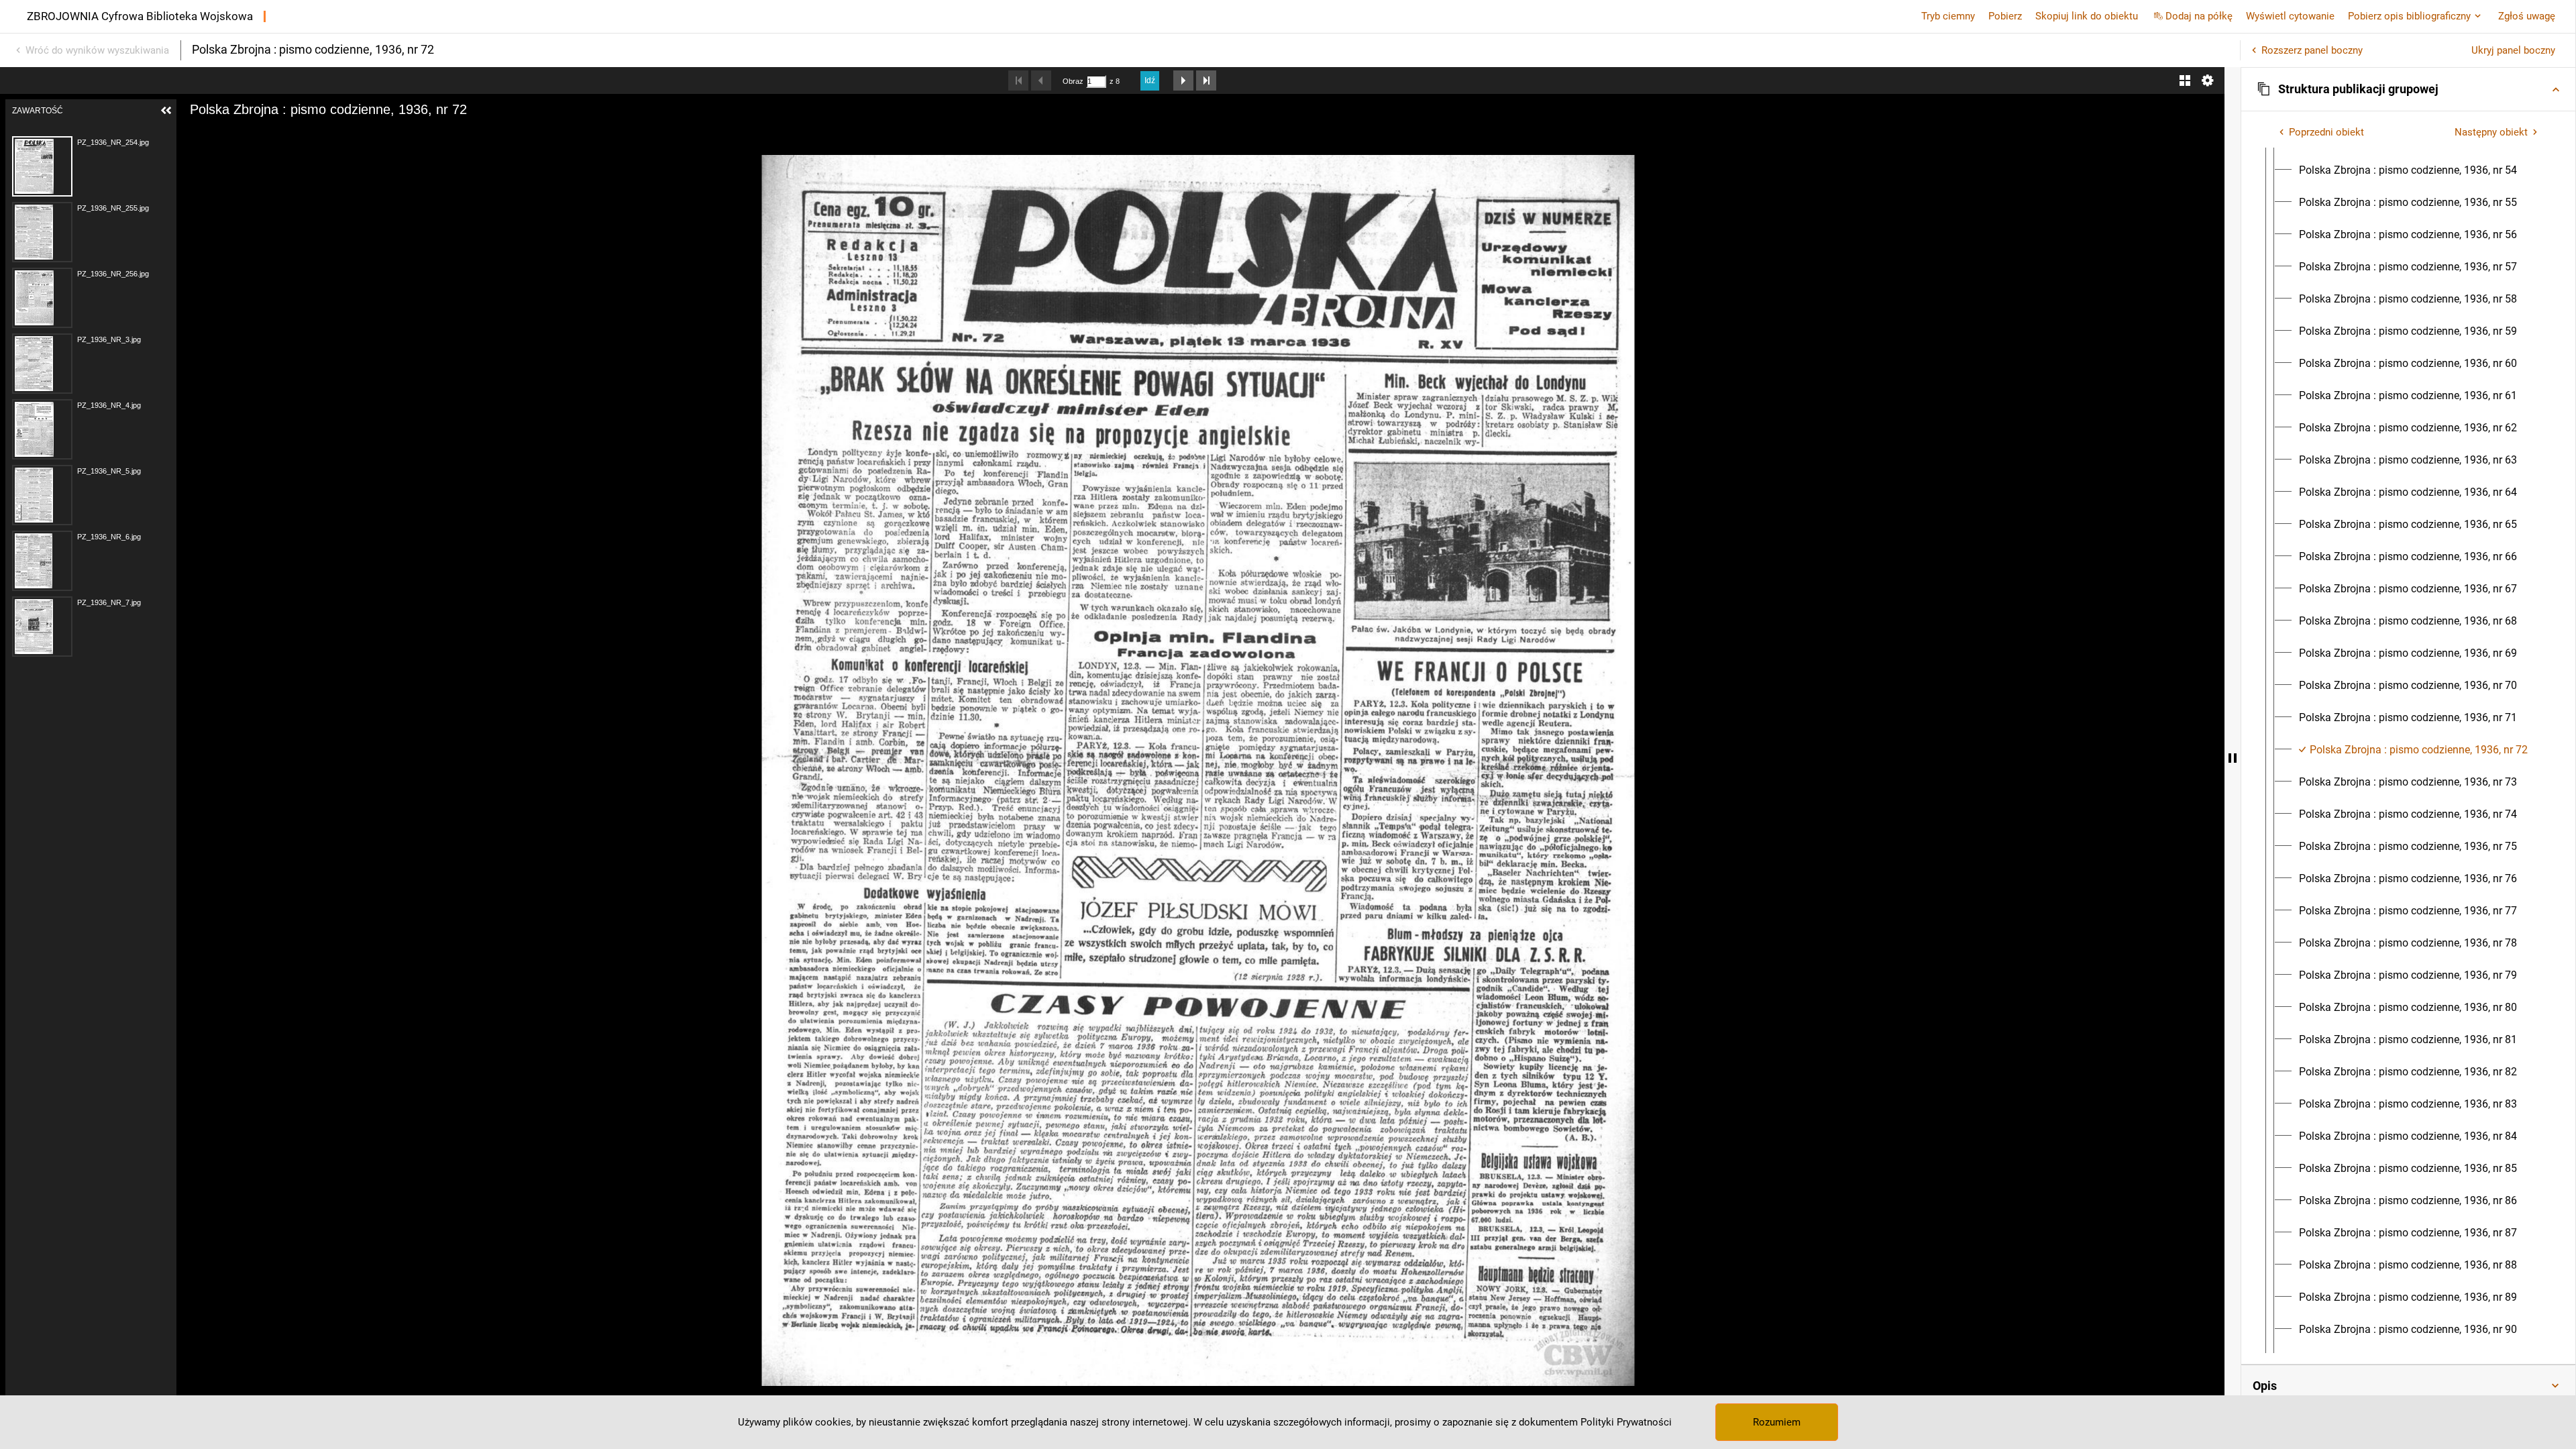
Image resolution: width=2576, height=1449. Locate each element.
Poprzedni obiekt (2326, 132)
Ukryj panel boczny (2513, 50)
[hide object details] (2233, 758)
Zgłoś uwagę (2527, 16)
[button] (2408, 89)
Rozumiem (1777, 1422)
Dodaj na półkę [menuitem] (2199, 16)
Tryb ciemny (1948, 16)
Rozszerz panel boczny (2312, 50)
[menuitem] (2408, 170)
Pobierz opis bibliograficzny (2409, 16)
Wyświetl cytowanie (2290, 16)
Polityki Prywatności (1626, 1422)
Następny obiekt (2491, 132)
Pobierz (2005, 16)
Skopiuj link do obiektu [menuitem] (2087, 16)
